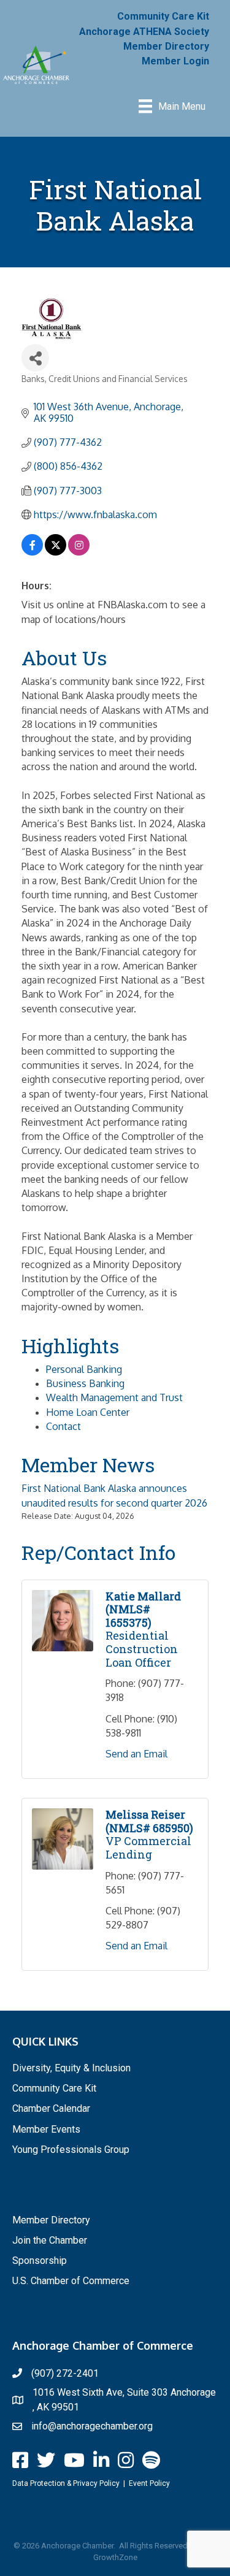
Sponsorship (40, 2261)
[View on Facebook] (32, 552)
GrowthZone (115, 2557)
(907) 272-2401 (65, 2373)
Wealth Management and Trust (114, 1397)
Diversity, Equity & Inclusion (71, 2068)
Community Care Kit (163, 16)
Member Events (46, 2129)
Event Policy (149, 2483)
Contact (63, 1426)
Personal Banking (84, 1369)
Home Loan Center (88, 1412)
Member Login (175, 61)
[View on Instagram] (79, 552)
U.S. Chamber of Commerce (71, 2281)
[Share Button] (35, 358)
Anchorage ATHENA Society (144, 32)
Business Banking (85, 1383)
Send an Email (136, 1754)
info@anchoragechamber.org (92, 2426)
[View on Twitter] (56, 552)
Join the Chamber (50, 2240)
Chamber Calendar (51, 2108)
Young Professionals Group (71, 2150)
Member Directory (166, 46)
